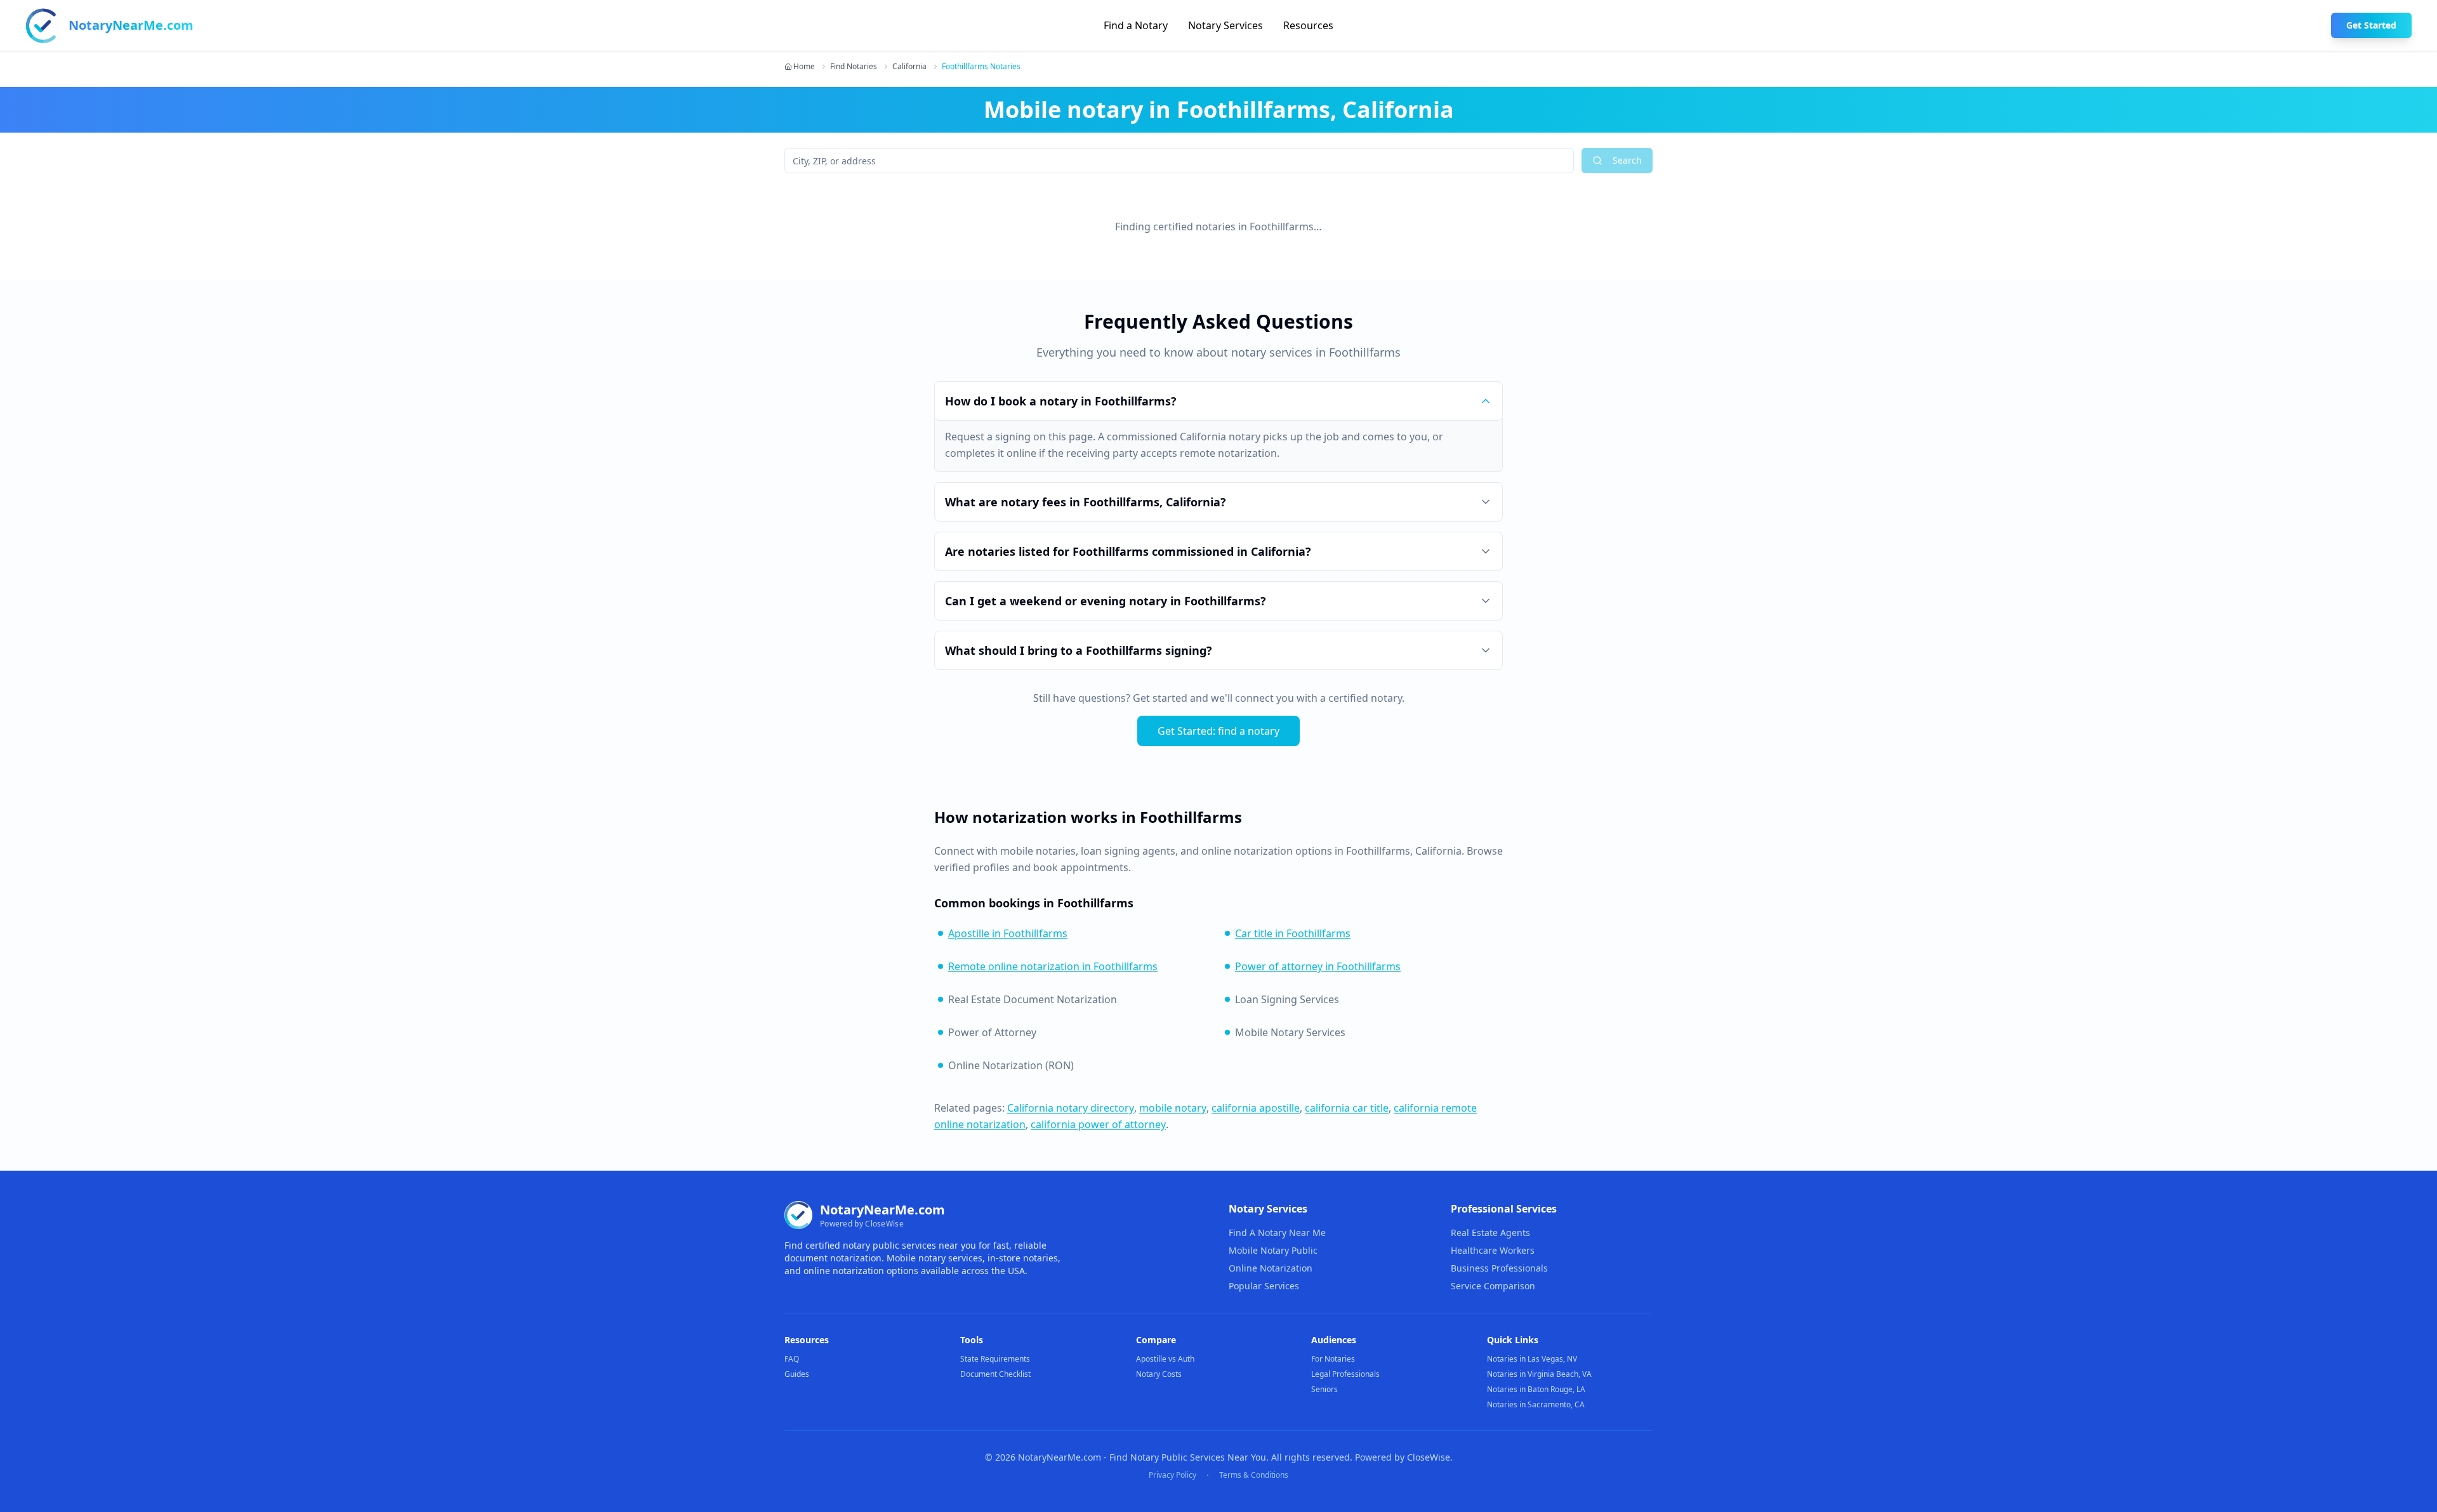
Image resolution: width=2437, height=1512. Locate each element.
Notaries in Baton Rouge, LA (1536, 1389)
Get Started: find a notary (1218, 731)
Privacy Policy (1172, 1475)
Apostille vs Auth (1165, 1359)
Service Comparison (1493, 1286)
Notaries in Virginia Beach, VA (1539, 1374)
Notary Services (1225, 25)
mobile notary (1173, 1108)
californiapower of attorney (1098, 1124)
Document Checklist (995, 1374)
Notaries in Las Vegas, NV (1532, 1359)
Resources (1308, 25)
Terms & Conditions (1254, 1475)
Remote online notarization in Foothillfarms (1053, 966)
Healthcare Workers (1493, 1250)
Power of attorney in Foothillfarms (1318, 966)
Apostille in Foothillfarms (1008, 933)
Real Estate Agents (1490, 1233)
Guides (797, 1374)
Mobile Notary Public (1273, 1250)
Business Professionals (1499, 1268)
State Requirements (995, 1359)
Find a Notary (1136, 25)
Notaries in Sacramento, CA (1536, 1404)
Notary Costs (1159, 1374)
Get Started (2371, 25)
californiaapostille (1256, 1108)
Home (804, 67)
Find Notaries (854, 67)
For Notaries (1333, 1359)
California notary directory (1071, 1108)
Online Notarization (1271, 1268)
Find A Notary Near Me (1277, 1233)
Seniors (1324, 1389)
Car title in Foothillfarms (1293, 933)
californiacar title (1347, 1108)
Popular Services (1264, 1286)
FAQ (792, 1359)
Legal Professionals (1345, 1374)
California (909, 67)
